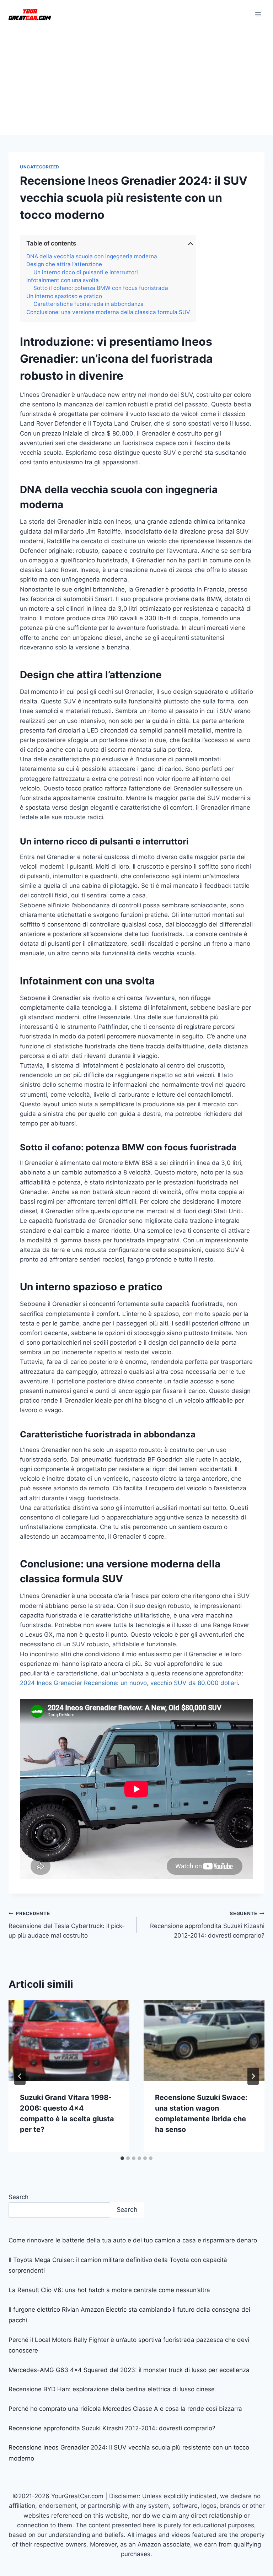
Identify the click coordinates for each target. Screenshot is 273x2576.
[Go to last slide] (20, 2076)
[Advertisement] (136, 82)
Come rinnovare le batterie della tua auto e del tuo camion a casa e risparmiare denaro (133, 2240)
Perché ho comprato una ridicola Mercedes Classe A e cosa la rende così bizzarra (125, 2409)
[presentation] (69, 2040)
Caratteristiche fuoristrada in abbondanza (89, 304)
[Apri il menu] (258, 14)
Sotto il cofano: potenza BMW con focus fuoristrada (101, 288)
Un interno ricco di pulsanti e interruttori (86, 272)
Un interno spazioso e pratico (64, 296)
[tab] (122, 2158)
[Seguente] (253, 2076)
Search (18, 2197)
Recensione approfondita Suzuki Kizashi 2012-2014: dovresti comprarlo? (207, 1925)
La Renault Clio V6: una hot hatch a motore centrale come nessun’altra (109, 2290)
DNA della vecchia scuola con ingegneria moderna (92, 256)
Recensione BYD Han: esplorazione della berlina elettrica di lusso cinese (112, 2389)
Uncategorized (40, 167)
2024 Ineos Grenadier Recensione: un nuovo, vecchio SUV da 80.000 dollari (129, 1683)
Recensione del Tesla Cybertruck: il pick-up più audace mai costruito (67, 1925)
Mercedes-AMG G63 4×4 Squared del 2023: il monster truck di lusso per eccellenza (129, 2370)
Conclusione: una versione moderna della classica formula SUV (108, 312)
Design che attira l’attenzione (64, 264)
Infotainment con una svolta (63, 280)
